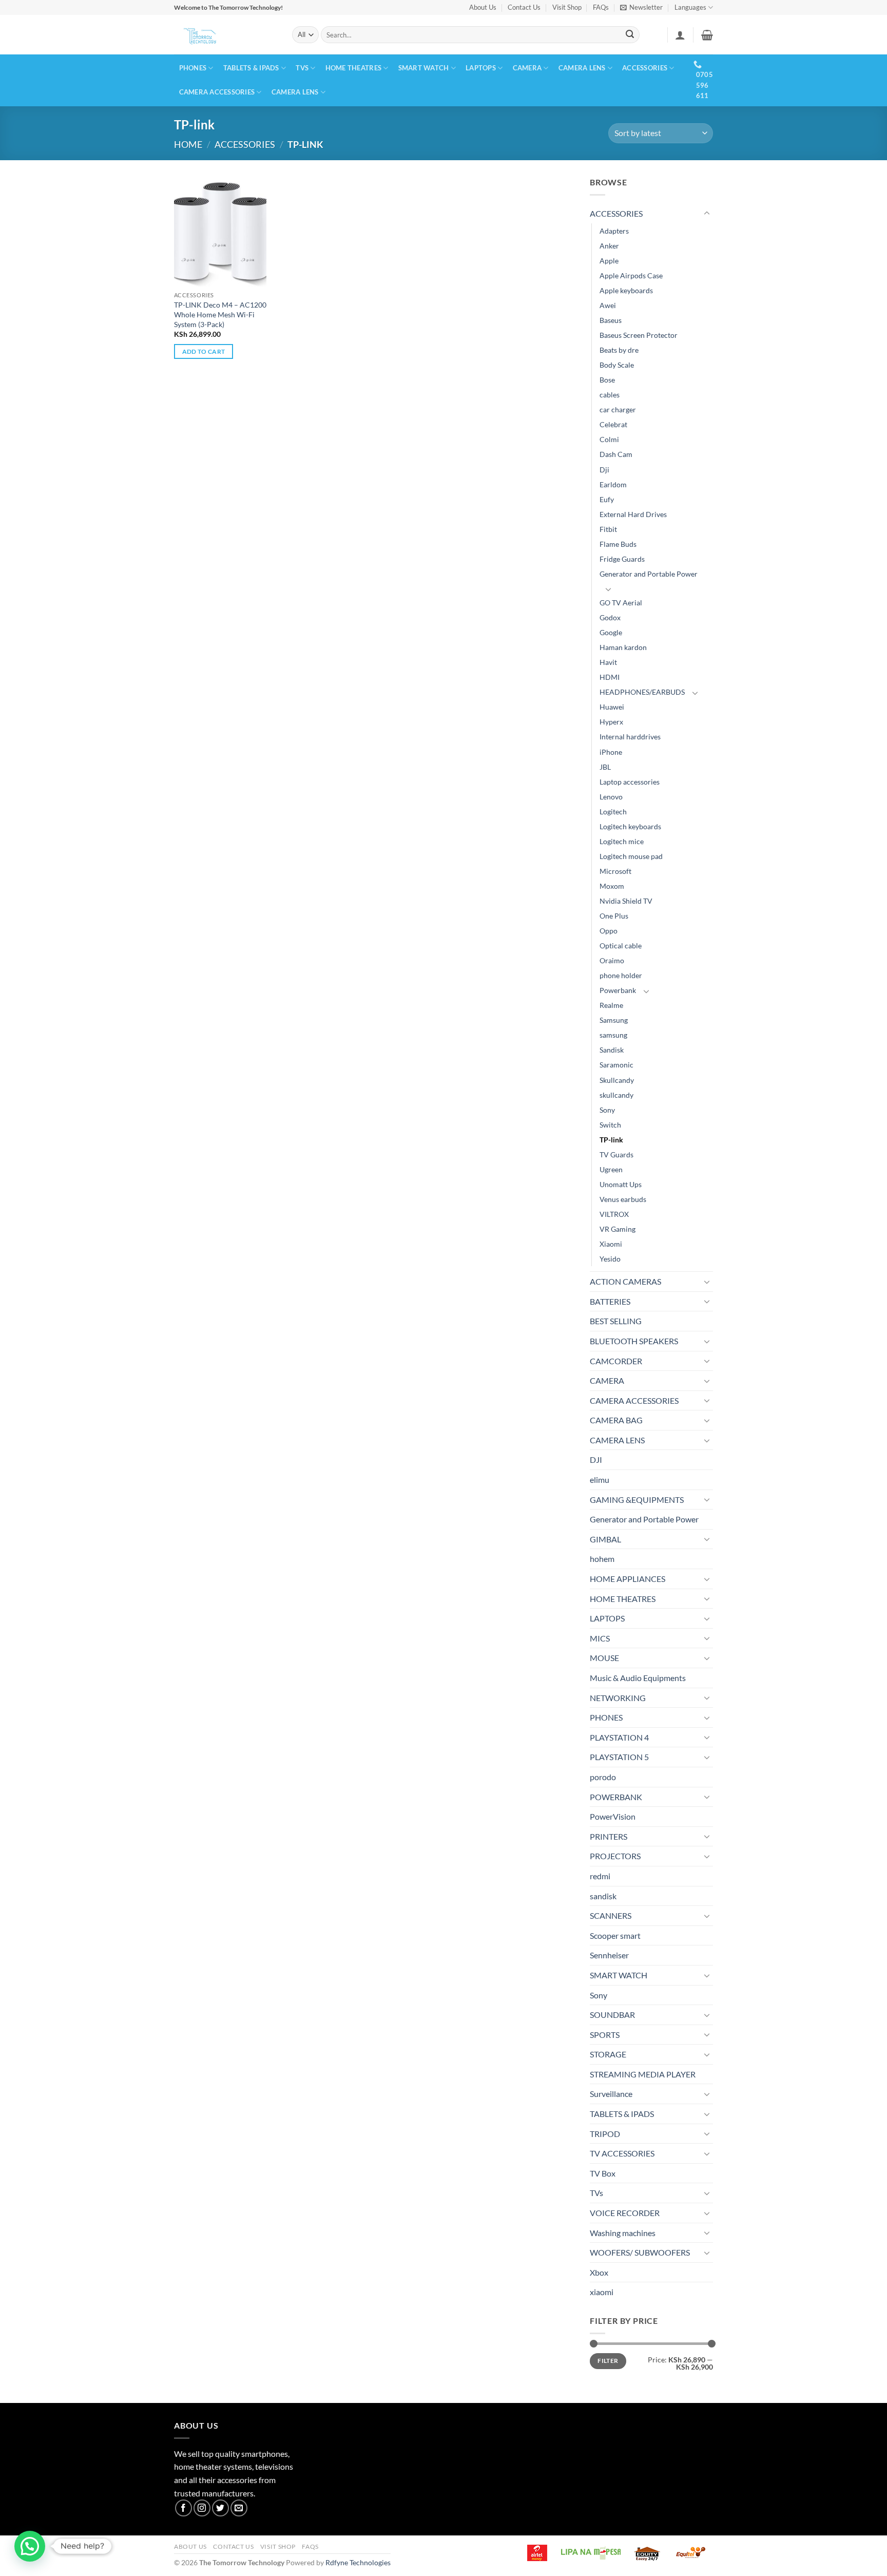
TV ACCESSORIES (622, 2153)
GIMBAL (605, 1539)
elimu (600, 1480)
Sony (607, 1110)
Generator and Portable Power (649, 574)
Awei (608, 305)
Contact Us (524, 7)
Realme (611, 1005)
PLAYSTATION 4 (619, 1737)
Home (188, 144)
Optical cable (621, 946)
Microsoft (615, 871)
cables (610, 395)
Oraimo (612, 960)
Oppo (609, 931)
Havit (608, 662)
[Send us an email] (239, 2508)
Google (611, 632)
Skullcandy (617, 1080)
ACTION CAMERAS (625, 1281)
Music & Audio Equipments (638, 1678)
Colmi (609, 439)
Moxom (612, 886)
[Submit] (630, 35)
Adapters (614, 231)
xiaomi (602, 2292)
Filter (608, 2361)
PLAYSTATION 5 (619, 1757)
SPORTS (605, 2035)
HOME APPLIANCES (628, 1579)
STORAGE (608, 2054)
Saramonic (616, 1065)
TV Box (603, 2173)
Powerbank (618, 990)
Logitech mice (622, 841)
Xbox (599, 2272)
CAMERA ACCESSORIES (217, 92)
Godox (610, 617)
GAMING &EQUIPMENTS (637, 1500)
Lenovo (611, 797)
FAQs (601, 7)
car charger (618, 409)
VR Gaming (618, 1229)
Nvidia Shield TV (626, 901)
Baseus (611, 320)
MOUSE (604, 1658)
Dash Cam (616, 454)
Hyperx (611, 722)
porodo (603, 1777)
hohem (602, 1559)
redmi (600, 1876)
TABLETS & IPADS (251, 68)
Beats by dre (619, 350)
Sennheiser (609, 1955)
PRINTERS (609, 1836)
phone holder (621, 975)
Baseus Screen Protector (639, 335)
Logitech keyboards (630, 826)
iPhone (611, 752)
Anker (609, 246)
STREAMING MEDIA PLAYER (643, 2074)
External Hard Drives (633, 514)
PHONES (193, 68)
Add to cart (204, 351)
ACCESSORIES (645, 68)
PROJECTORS (615, 1856)
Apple (609, 261)
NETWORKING (618, 1698)
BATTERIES (610, 1301)
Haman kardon (623, 647)
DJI (596, 1459)
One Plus (614, 916)
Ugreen (611, 1169)
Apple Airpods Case (631, 275)
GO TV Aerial (621, 603)
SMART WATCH (424, 68)
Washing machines (623, 2233)
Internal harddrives (630, 737)
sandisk (603, 1896)
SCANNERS (611, 1915)
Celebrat (613, 424)
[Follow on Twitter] (220, 2508)
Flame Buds (618, 544)
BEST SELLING (616, 1321)
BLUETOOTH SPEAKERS (634, 1341)
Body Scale (617, 365)
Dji (604, 470)
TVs (302, 68)
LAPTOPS (481, 68)
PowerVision (613, 1816)
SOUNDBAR (612, 2015)
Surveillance (611, 2094)
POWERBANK (616, 1797)
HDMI (610, 677)
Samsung (614, 1020)
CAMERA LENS (582, 68)
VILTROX (614, 1214)
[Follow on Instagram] (202, 2508)
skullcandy (616, 1095)
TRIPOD (605, 2134)
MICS (600, 1638)
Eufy (607, 499)
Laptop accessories (630, 782)
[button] (641, 7)
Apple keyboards (626, 290)
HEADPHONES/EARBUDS (642, 692)
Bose (607, 380)
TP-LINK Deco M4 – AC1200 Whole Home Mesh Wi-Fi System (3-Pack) (220, 314)
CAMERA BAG (616, 1420)
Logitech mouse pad (631, 856)
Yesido (610, 1259)
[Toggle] (707, 214)
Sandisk (612, 1050)
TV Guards (616, 1155)
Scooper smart (615, 1935)
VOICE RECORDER (625, 2213)
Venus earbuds (623, 1199)
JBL (605, 767)
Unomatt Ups (621, 1184)
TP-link (611, 1140)
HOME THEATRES (353, 68)
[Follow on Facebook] (184, 2508)
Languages (690, 7)
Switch (610, 1125)
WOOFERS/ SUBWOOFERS (640, 2252)
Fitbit (608, 529)
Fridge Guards (622, 559)
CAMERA (527, 68)
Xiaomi (611, 1244)
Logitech (613, 812)
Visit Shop (567, 7)
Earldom (613, 484)
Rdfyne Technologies (358, 2562)
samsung (613, 1035)
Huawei (612, 707)
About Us (483, 7)
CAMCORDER (616, 1361)
